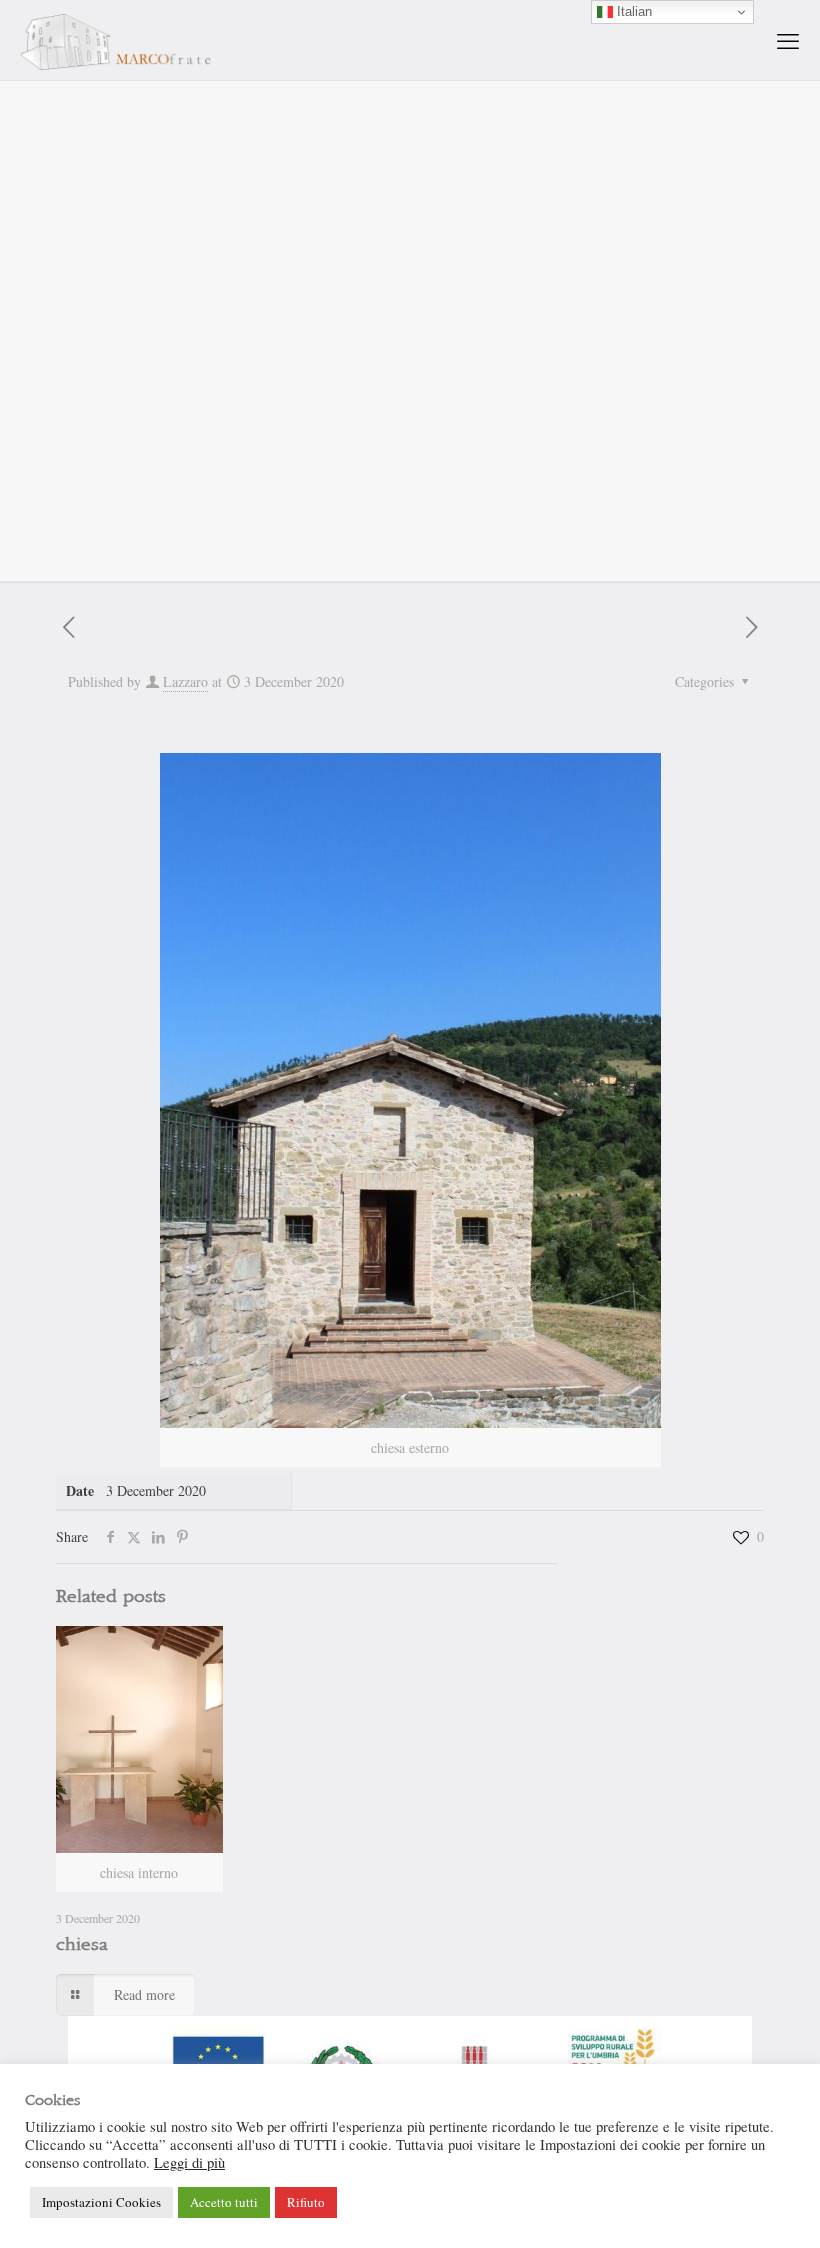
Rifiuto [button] (306, 2202)
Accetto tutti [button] (224, 2202)
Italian (632, 11)
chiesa (82, 1945)
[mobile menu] (788, 40)
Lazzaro (185, 681)
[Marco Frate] (115, 40)
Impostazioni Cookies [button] (101, 2202)
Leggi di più (189, 2163)
